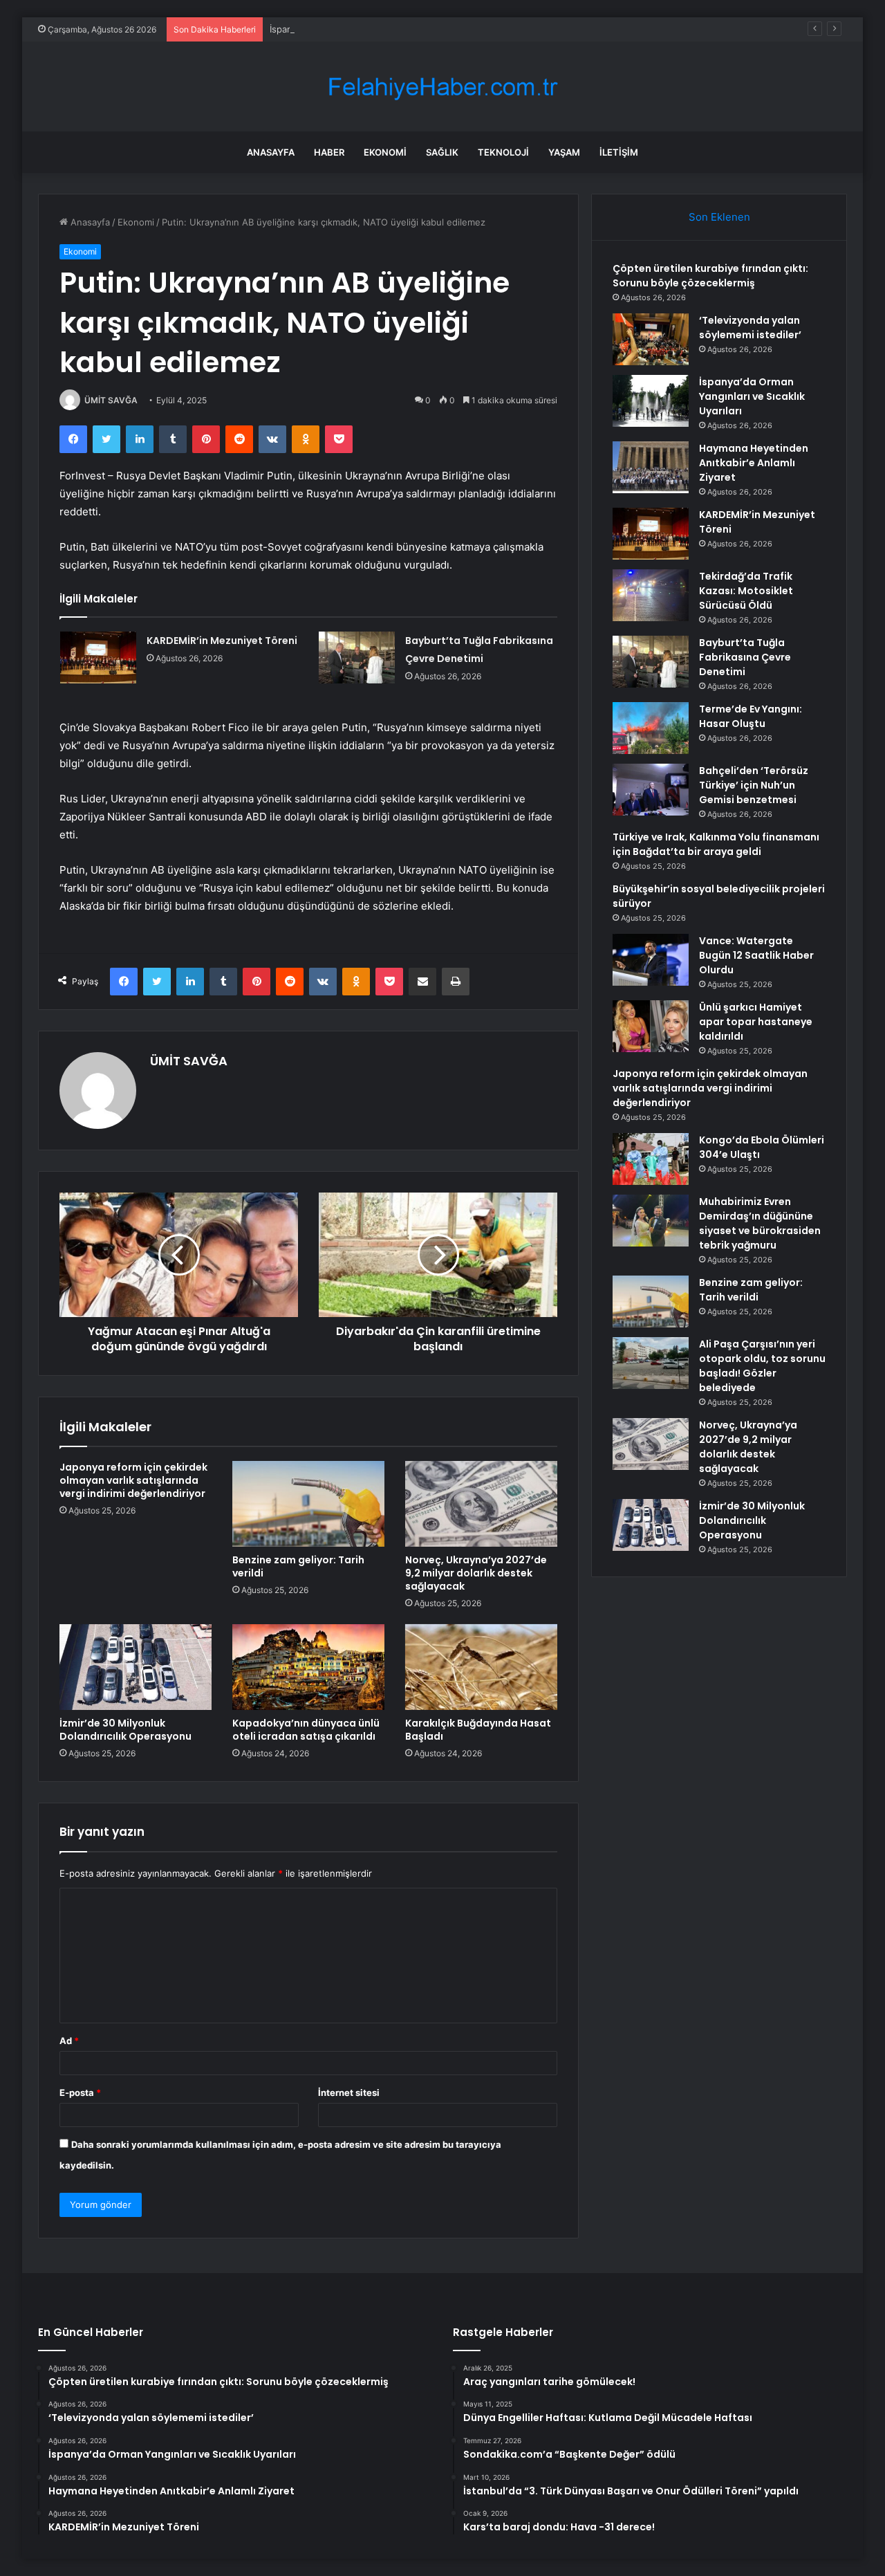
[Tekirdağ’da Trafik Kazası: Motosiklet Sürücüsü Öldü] (651, 595)
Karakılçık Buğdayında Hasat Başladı (478, 1730)
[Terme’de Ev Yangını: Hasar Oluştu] (651, 728)
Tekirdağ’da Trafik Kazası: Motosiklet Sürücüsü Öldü (746, 591)
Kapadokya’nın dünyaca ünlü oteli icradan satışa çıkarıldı (306, 1730)
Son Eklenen (719, 217)
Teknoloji (503, 152)
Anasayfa (271, 152)
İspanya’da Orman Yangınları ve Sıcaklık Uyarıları (371, 29)
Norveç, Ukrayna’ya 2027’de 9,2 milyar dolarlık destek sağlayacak (476, 1573)
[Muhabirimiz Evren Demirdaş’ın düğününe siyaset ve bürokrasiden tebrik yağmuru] (651, 1221)
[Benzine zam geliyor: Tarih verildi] (308, 1504)
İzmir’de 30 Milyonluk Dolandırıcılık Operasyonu (125, 1730)
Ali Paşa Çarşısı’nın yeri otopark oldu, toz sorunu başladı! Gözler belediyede (762, 1366)
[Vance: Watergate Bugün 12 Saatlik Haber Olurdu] (651, 960)
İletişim (619, 152)
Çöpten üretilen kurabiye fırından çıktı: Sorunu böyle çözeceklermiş (710, 276)
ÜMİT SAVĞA (111, 400)
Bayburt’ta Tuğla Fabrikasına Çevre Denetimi (745, 657)
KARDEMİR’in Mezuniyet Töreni (222, 641)
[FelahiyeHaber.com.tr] (442, 87)
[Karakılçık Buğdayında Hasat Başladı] (481, 1667)
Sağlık (442, 152)
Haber (329, 152)
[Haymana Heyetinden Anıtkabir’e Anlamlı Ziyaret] (651, 467)
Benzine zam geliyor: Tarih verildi (298, 1566)
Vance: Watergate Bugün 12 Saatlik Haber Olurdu (756, 955)
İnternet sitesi (349, 2092)
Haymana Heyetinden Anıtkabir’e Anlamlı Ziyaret (754, 463)
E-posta (80, 2092)
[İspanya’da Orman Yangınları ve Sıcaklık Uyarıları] (651, 401)
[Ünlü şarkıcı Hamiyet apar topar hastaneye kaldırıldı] (651, 1026)
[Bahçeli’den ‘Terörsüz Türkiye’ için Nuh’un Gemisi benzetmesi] (651, 790)
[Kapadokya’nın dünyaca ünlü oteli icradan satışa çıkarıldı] (308, 1667)
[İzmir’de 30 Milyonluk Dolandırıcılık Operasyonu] (136, 1667)
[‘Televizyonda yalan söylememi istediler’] (651, 339)
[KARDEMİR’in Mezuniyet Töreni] (98, 657)
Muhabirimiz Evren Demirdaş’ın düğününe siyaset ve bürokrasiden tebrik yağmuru (760, 1223)
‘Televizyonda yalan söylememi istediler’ (750, 328)
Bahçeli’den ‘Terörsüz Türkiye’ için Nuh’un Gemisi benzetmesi (754, 785)
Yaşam (564, 152)
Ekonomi (385, 152)
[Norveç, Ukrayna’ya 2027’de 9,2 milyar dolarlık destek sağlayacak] (481, 1504)
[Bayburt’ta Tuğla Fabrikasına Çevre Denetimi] (357, 657)
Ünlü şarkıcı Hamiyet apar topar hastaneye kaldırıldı (756, 1022)
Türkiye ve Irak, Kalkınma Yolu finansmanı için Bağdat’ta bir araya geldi (716, 844)
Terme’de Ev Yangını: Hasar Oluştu (751, 716)
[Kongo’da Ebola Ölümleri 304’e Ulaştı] (651, 1159)
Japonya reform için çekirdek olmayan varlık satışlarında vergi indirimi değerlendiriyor (133, 1480)
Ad (69, 2041)
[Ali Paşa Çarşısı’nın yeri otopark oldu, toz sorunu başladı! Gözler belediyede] (651, 1363)
